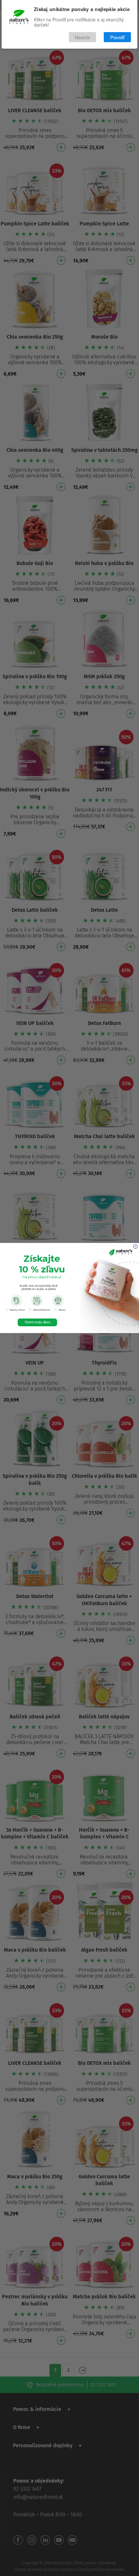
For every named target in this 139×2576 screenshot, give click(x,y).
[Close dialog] (135, 1246)
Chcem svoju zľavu (37, 1322)
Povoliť (117, 37)
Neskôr (82, 37)
